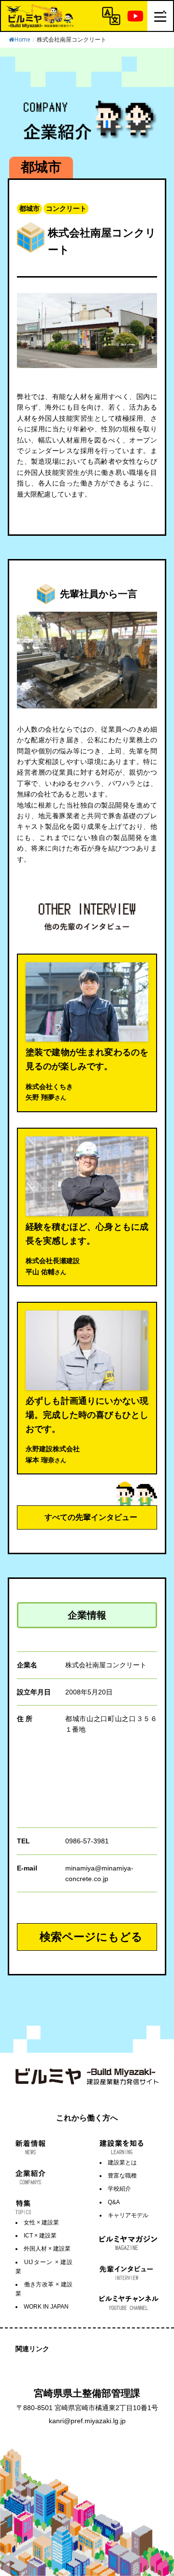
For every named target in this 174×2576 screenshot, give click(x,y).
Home (22, 40)
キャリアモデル (128, 2215)
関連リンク (32, 2349)
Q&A (114, 2202)
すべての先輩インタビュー (91, 1517)
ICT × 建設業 (40, 2236)
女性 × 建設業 (41, 2223)
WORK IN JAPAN (46, 2307)
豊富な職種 (122, 2176)
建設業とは (122, 2163)
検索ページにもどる (91, 1937)
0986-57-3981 (87, 1841)
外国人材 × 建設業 (47, 2249)
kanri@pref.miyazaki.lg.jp (87, 2421)
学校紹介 (119, 2189)
